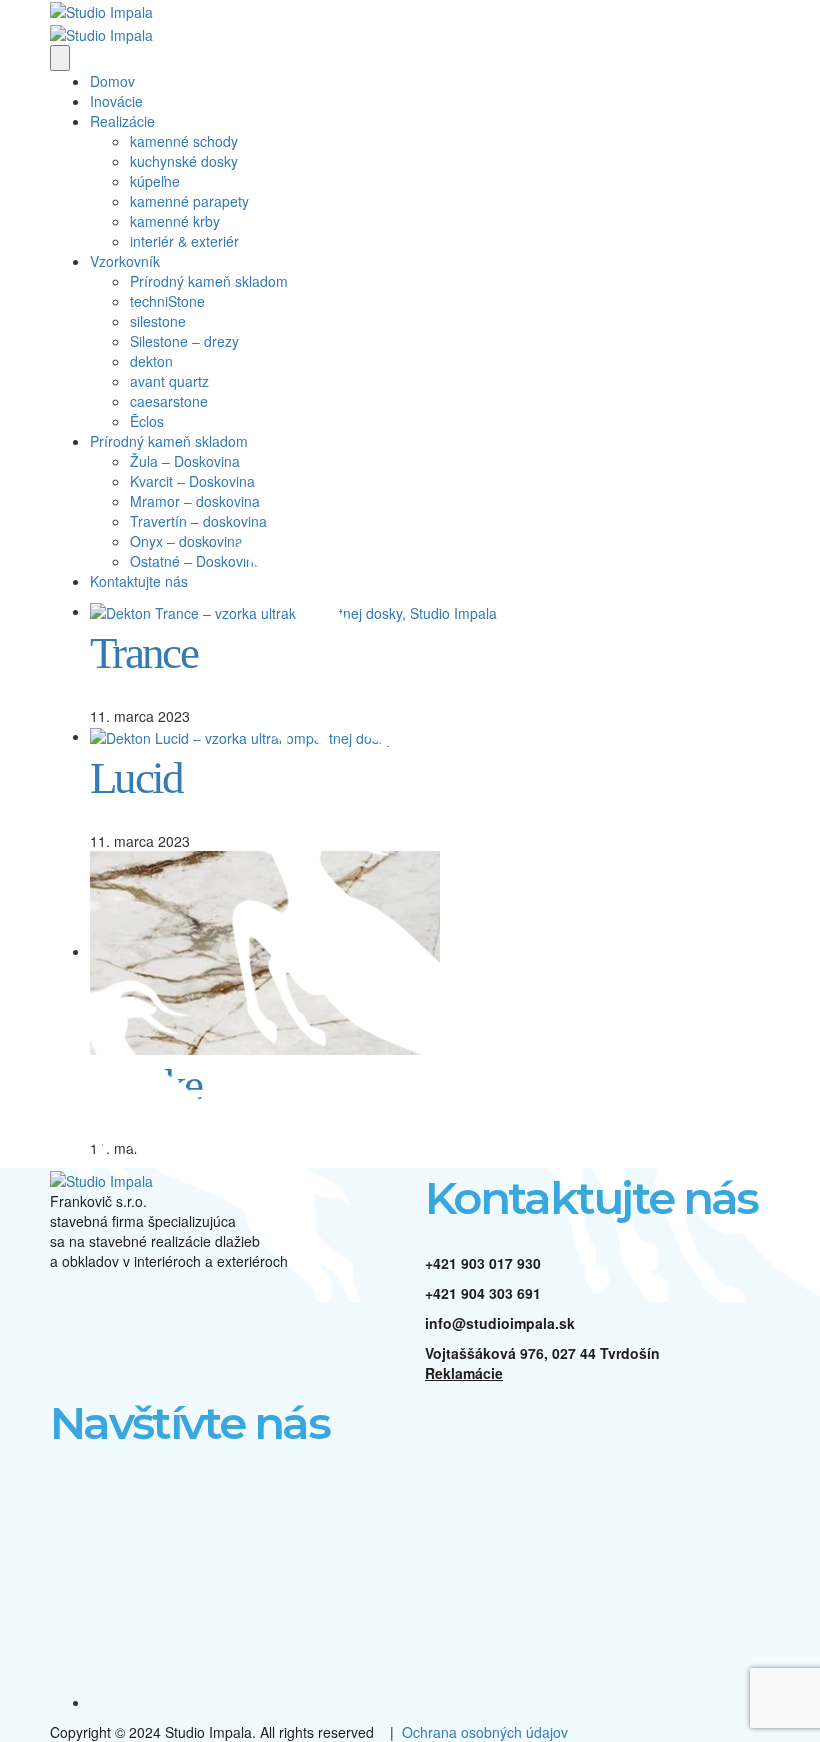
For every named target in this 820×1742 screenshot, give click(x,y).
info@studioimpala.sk (500, 1323)
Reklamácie (464, 1373)
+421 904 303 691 (483, 1293)
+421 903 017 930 (483, 1263)
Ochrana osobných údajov (485, 1732)
